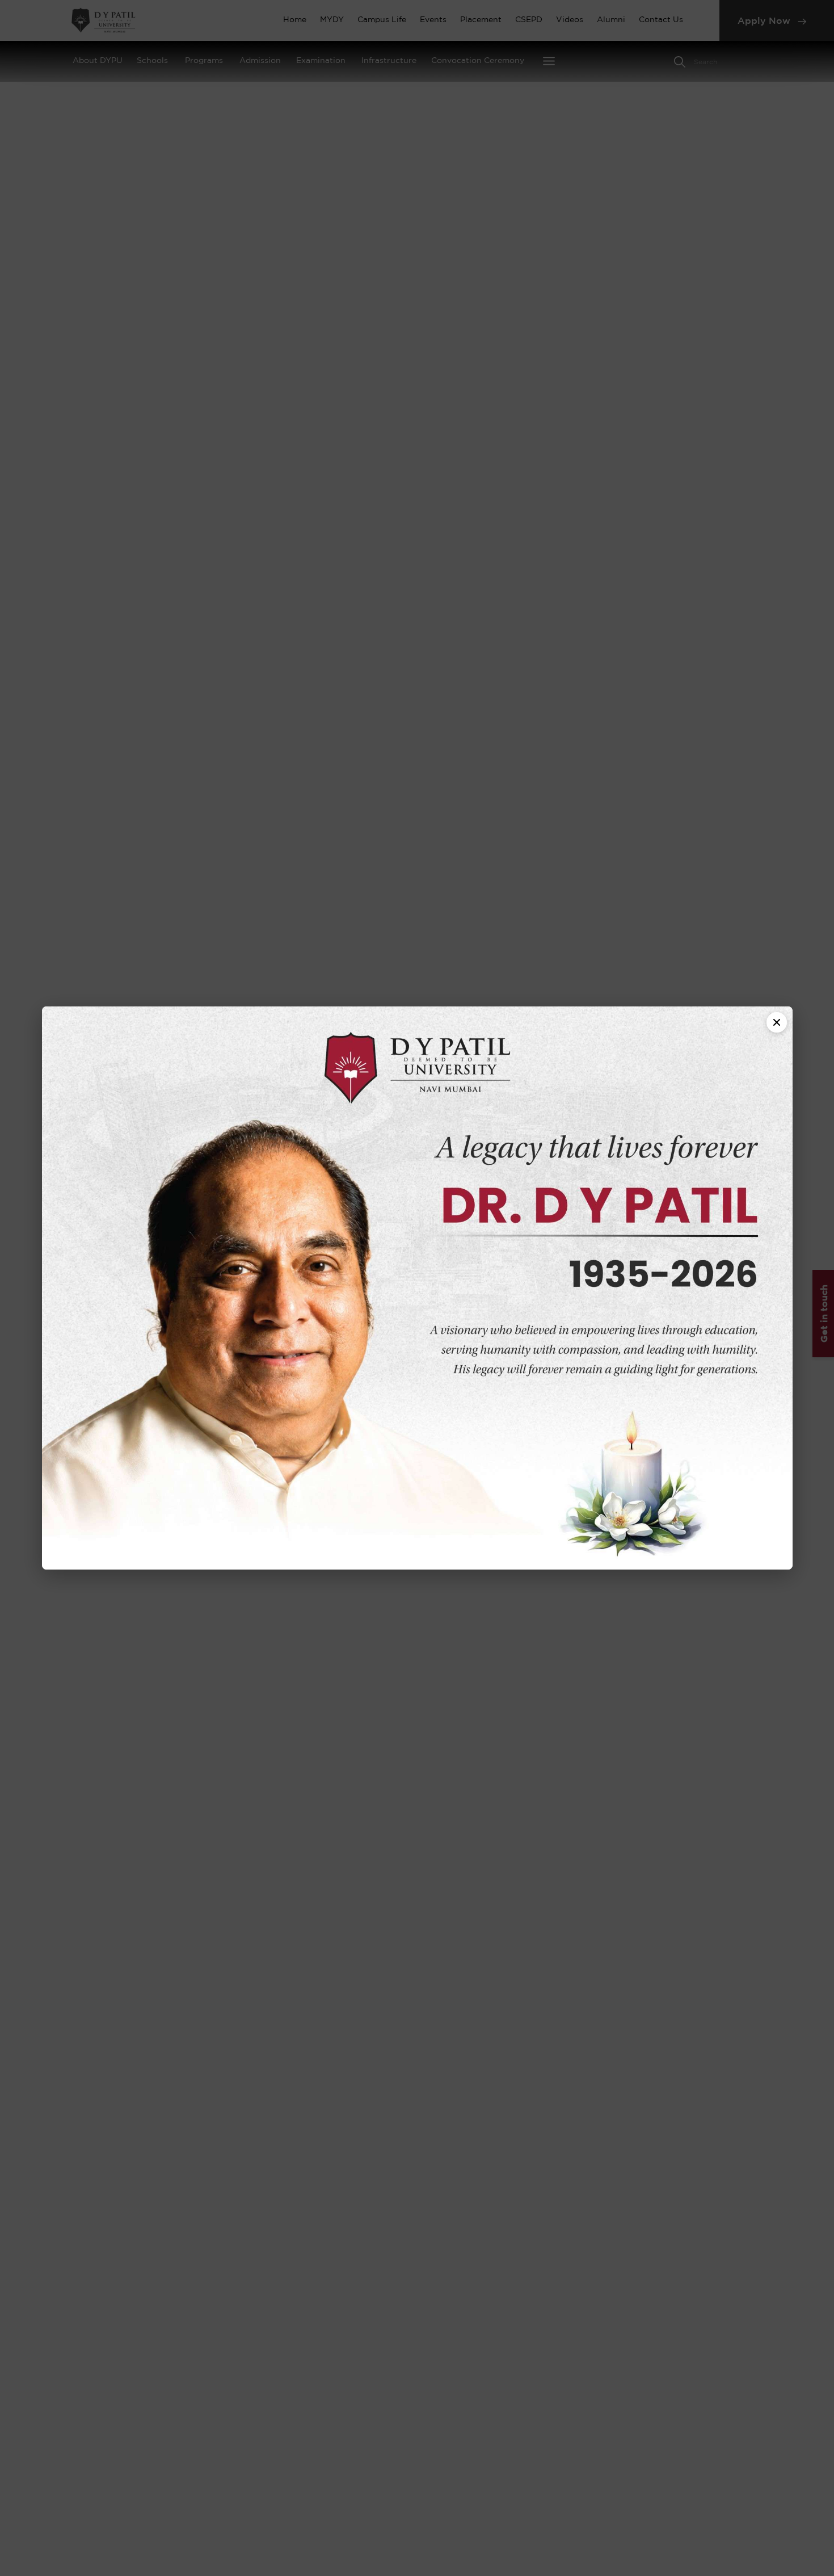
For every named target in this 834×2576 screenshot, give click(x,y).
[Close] (777, 1022)
